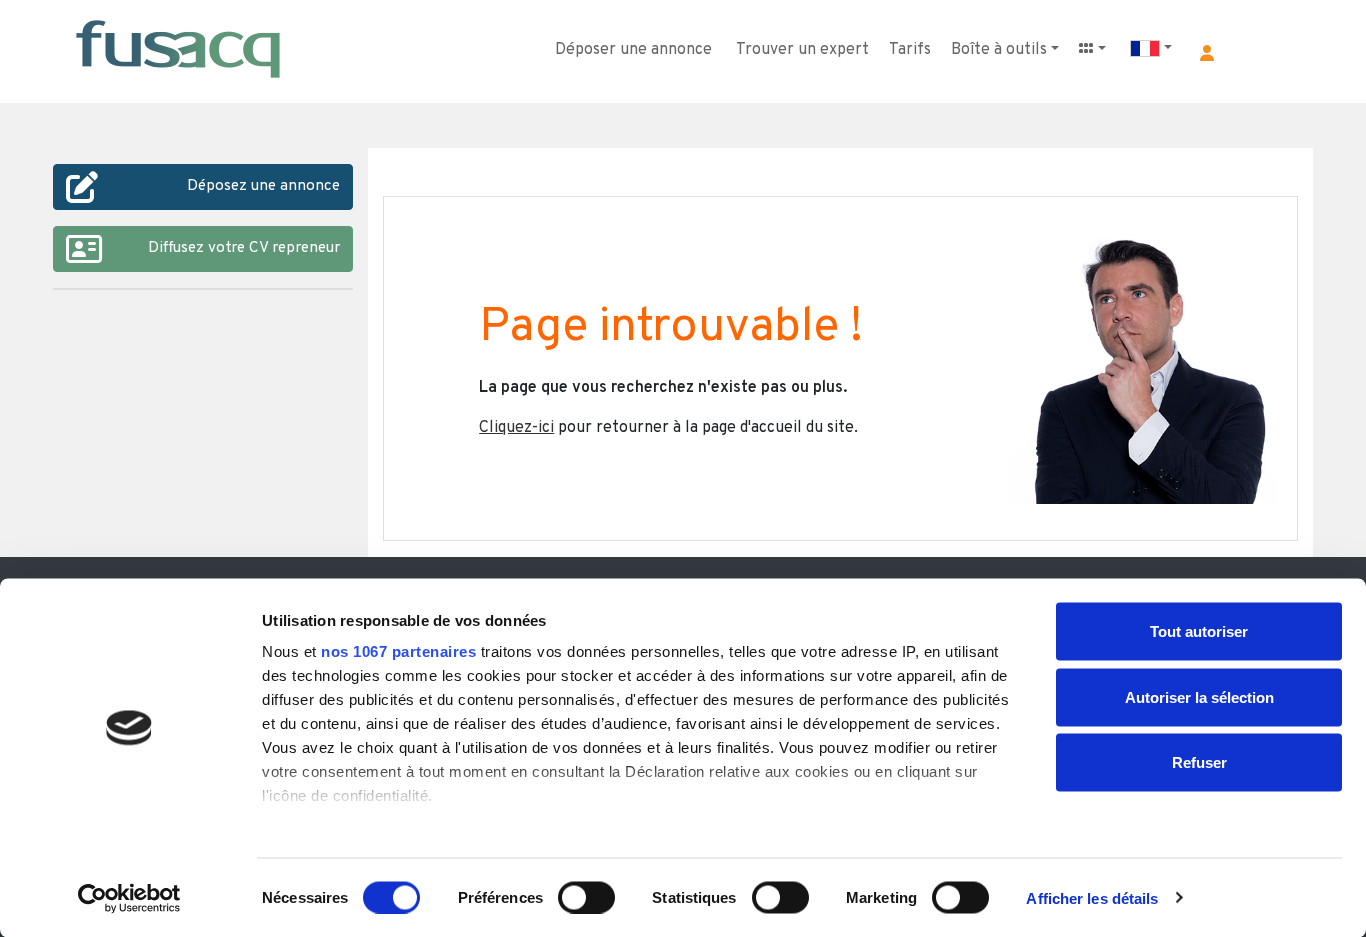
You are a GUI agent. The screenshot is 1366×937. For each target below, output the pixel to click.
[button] (1207, 53)
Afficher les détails (1092, 897)
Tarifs (910, 50)
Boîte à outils (999, 50)
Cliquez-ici (516, 428)
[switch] (586, 897)
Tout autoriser (1199, 631)
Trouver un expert (802, 50)
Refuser (1199, 762)
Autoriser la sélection (1199, 696)
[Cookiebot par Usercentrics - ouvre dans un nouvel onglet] (129, 898)
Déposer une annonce (633, 50)
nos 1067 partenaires (398, 651)
